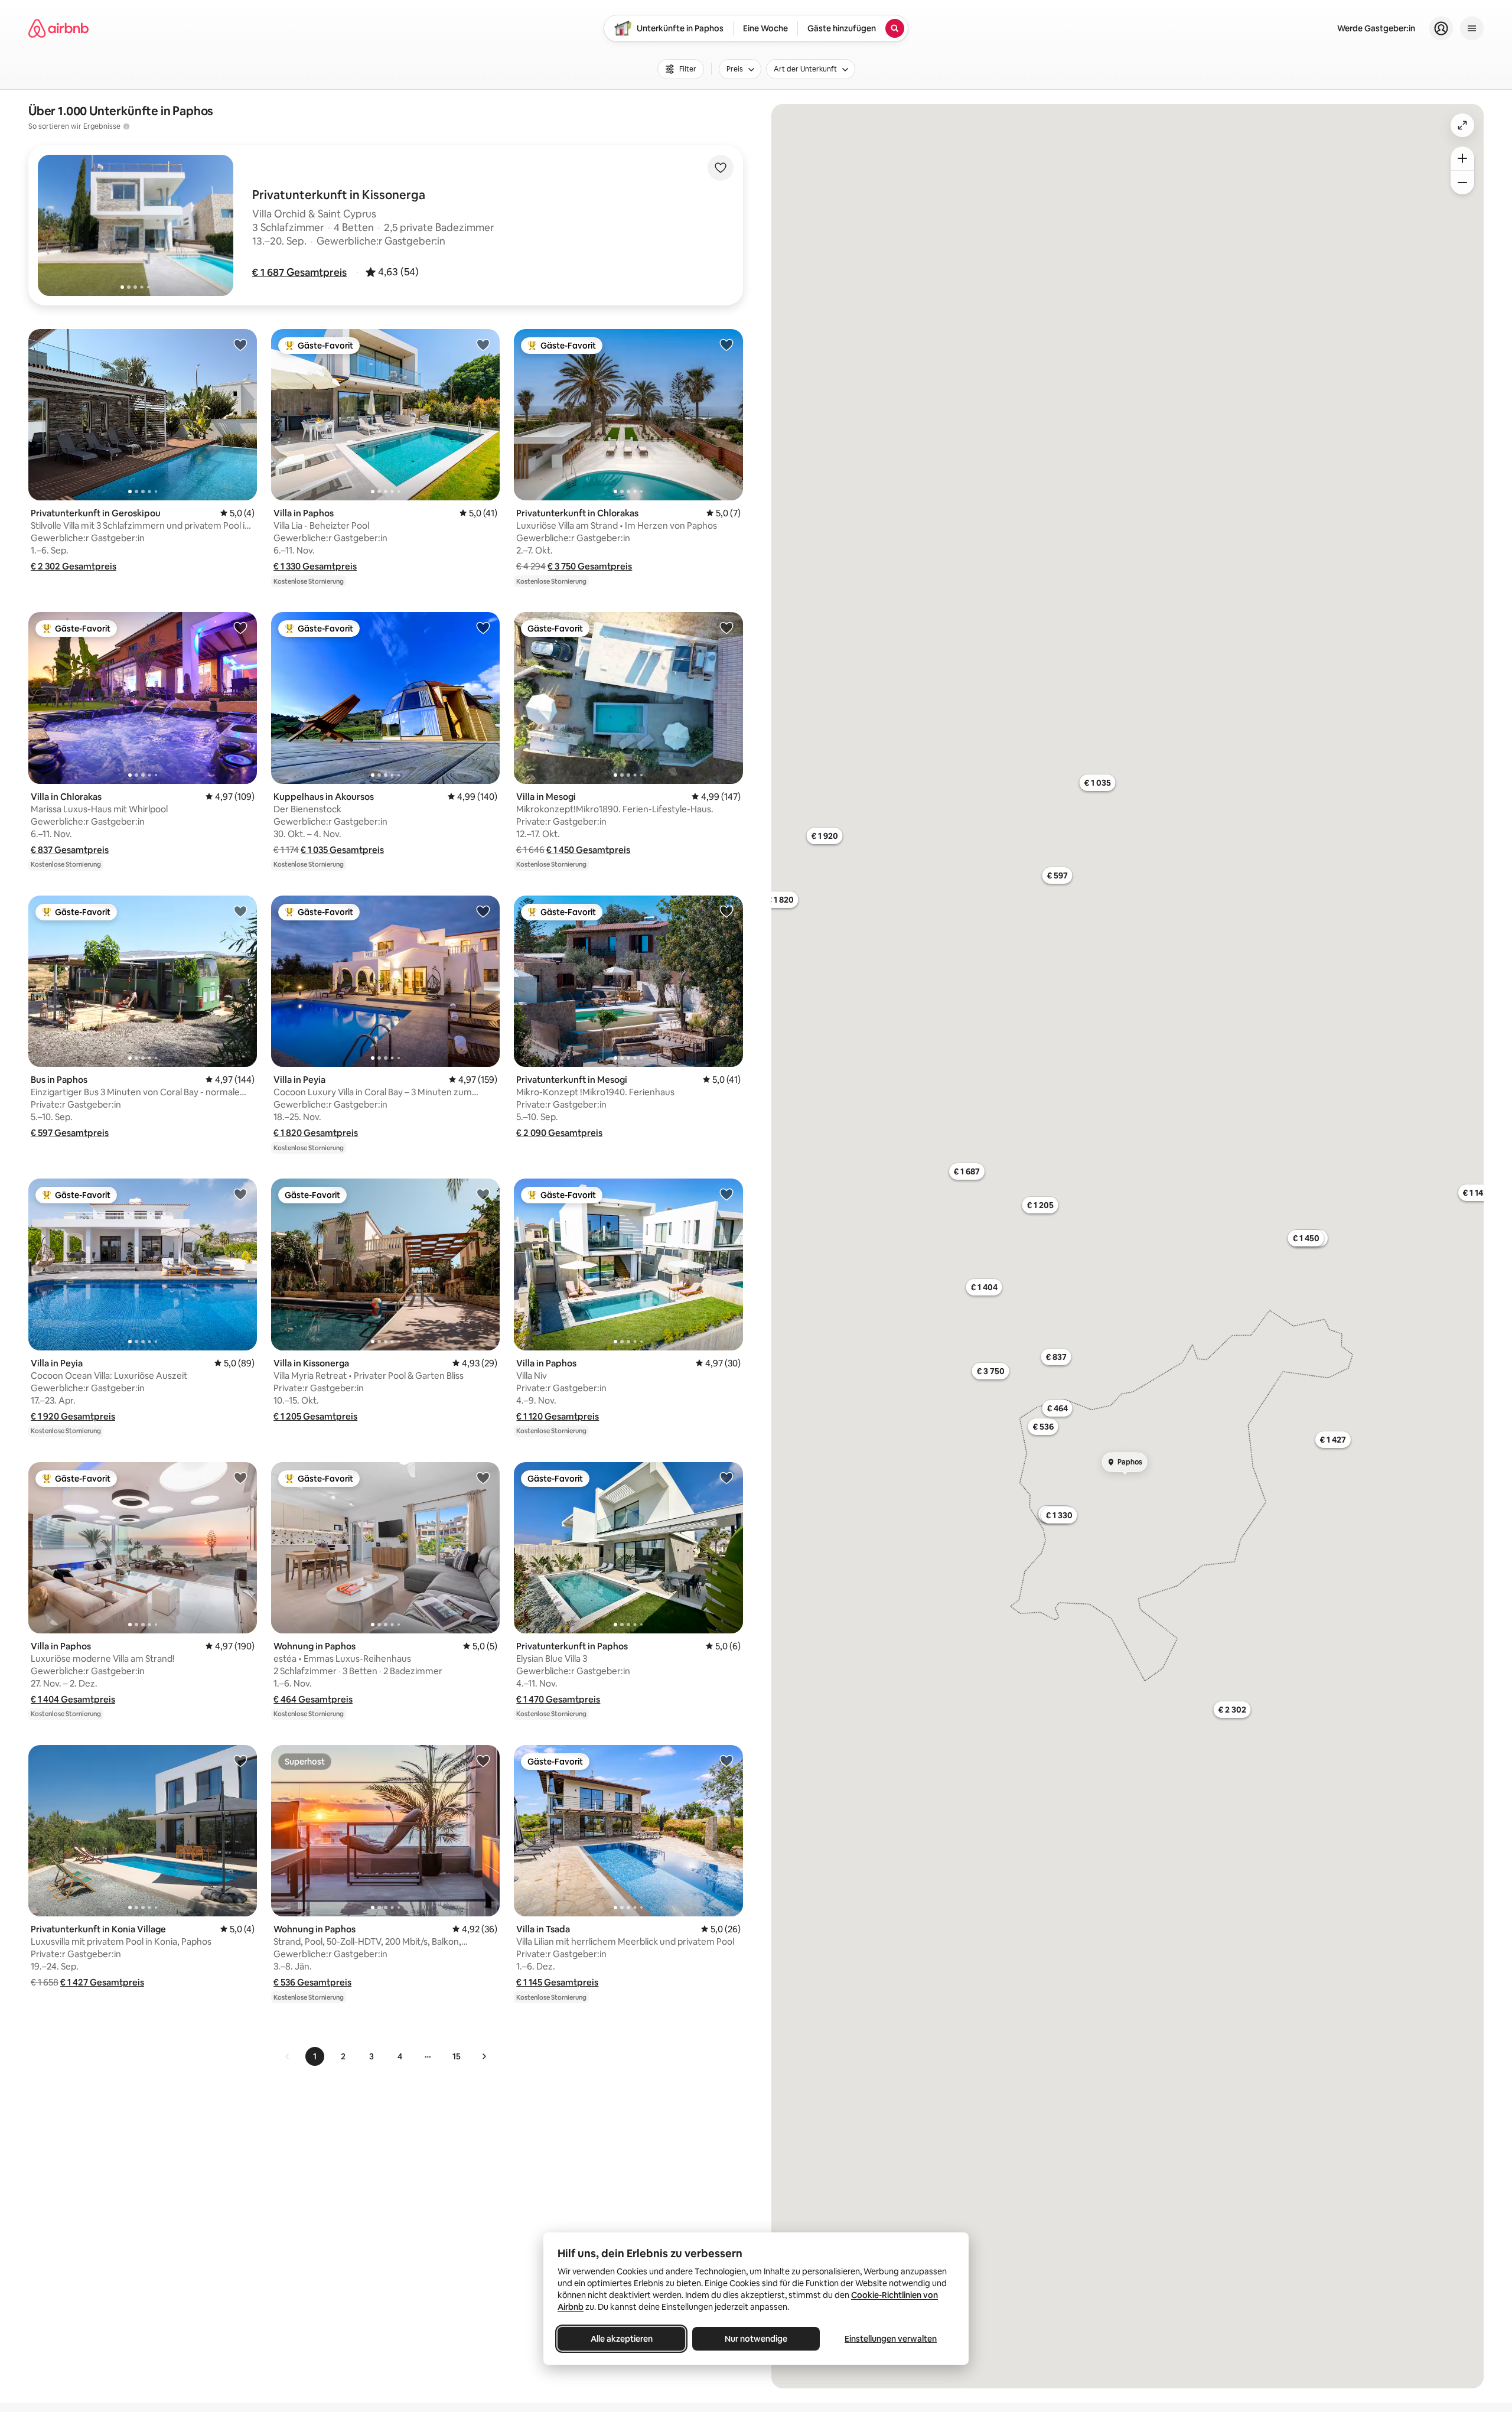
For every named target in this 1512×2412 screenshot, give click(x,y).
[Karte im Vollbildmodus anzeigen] (1462, 125)
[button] (299, 272)
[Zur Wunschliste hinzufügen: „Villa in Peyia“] (483, 911)
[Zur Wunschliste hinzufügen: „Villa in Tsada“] (726, 1760)
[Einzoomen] (1462, 158)
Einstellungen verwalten (891, 2339)
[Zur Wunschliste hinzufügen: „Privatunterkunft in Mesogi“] (726, 911)
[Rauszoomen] (1462, 183)
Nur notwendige (756, 2339)
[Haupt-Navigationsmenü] (1472, 28)
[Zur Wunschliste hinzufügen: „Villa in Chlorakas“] (240, 627)
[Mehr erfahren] (126, 126)
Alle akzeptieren (622, 2339)
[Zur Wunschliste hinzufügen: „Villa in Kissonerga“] (483, 1194)
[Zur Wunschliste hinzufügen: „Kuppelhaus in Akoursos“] (483, 627)
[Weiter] (484, 2056)
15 (457, 2056)
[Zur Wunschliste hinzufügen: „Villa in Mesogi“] (726, 627)
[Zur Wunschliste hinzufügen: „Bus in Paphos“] (240, 911)
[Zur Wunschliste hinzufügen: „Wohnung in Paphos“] (483, 1477)
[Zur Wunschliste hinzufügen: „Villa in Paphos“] (483, 344)
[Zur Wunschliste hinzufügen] (721, 168)
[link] (288, 2056)
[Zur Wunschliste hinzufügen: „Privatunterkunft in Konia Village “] (240, 1760)
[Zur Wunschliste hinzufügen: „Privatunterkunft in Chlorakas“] (726, 344)
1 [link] (315, 2056)
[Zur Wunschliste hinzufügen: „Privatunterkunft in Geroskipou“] (240, 344)
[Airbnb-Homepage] (58, 28)
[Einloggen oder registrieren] (1441, 28)
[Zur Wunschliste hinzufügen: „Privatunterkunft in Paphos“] (726, 1477)
